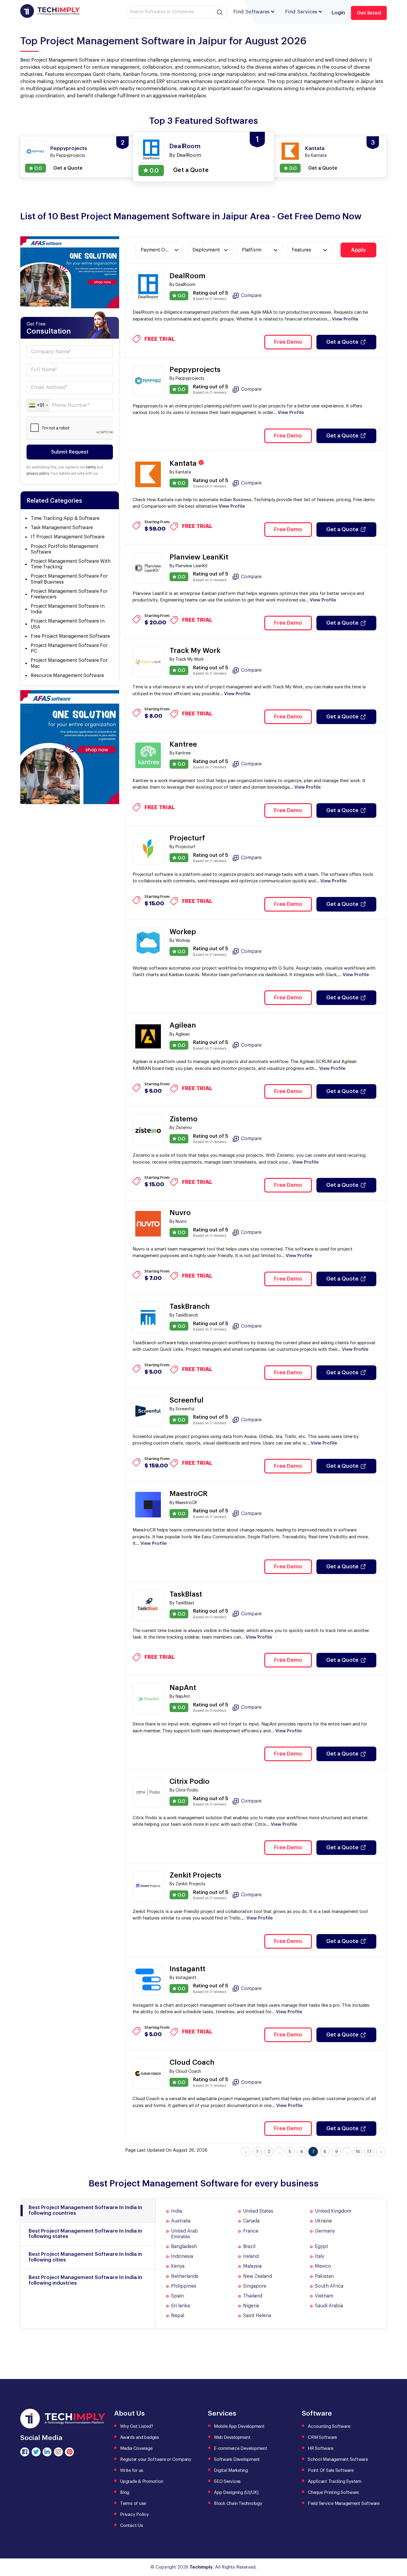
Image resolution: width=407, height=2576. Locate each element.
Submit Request (70, 452)
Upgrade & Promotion (142, 2482)
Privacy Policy (135, 2515)
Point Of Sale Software (331, 2471)
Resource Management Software (67, 676)
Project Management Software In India (68, 609)
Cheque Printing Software (333, 2493)
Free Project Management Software (70, 636)
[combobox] (38, 405)
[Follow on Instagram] (58, 2452)
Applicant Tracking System (335, 2482)
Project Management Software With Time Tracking (71, 564)
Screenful (187, 1400)
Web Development (232, 2437)
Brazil (249, 2247)
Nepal (178, 2316)
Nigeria (251, 2306)
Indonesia (182, 2256)
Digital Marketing (231, 2471)
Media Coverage (136, 2448)
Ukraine (323, 2221)
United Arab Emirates (184, 2234)
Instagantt (187, 1969)
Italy (320, 2256)
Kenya (178, 2266)
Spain (177, 2296)
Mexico (323, 2266)
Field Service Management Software (344, 2504)
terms (91, 467)
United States (258, 2211)
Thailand (253, 2296)
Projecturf (187, 838)
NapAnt (183, 1688)
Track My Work (195, 651)
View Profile (345, 319)
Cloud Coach (192, 2062)
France (251, 2231)
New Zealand (258, 2276)
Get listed (369, 13)
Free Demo (288, 342)
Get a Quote (342, 342)
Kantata (184, 463)
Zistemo (184, 1119)
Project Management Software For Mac (69, 663)
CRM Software (322, 2437)
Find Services (301, 12)
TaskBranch (190, 1306)
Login (338, 13)
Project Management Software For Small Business (69, 579)
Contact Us (132, 2526)
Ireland (251, 2256)
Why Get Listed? (136, 2426)
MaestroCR (189, 1494)
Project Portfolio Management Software (65, 549)
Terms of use (133, 2504)
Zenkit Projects (195, 1875)
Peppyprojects (195, 370)
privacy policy (38, 473)
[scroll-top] (398, 2545)
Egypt (321, 2247)
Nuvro (180, 1213)
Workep (183, 932)
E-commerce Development (241, 2448)
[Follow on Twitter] (36, 2452)
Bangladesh (184, 2247)
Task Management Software (62, 528)
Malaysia (252, 2266)
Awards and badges (140, 2437)
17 (369, 2152)
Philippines (184, 2286)
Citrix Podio (189, 1781)
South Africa (329, 2286)
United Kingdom (333, 2211)
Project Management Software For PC (69, 648)
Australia (181, 2221)
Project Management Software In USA (68, 624)
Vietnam (324, 2296)
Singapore (255, 2286)
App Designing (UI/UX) (236, 2493)
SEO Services (227, 2482)
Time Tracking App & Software (65, 518)
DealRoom (188, 276)
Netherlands (185, 2276)
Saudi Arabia (329, 2306)
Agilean (183, 1025)
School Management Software (338, 2459)
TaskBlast (186, 1594)
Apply (358, 250)
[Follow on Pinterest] (69, 2452)
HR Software (320, 2448)
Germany (325, 2231)
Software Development (237, 2459)
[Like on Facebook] (25, 2452)
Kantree (183, 744)
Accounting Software (329, 2426)
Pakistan (324, 2276)
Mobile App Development (239, 2426)
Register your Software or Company (156, 2459)
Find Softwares (251, 12)
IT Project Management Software (68, 537)
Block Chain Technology (238, 2504)
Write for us (132, 2471)
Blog (125, 2493)
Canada (251, 2221)
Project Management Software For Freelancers (69, 594)
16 (358, 2152)
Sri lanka (180, 2306)
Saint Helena (257, 2316)
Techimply (201, 2567)
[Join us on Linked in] (47, 2452)
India (177, 2211)
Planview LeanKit (199, 557)
